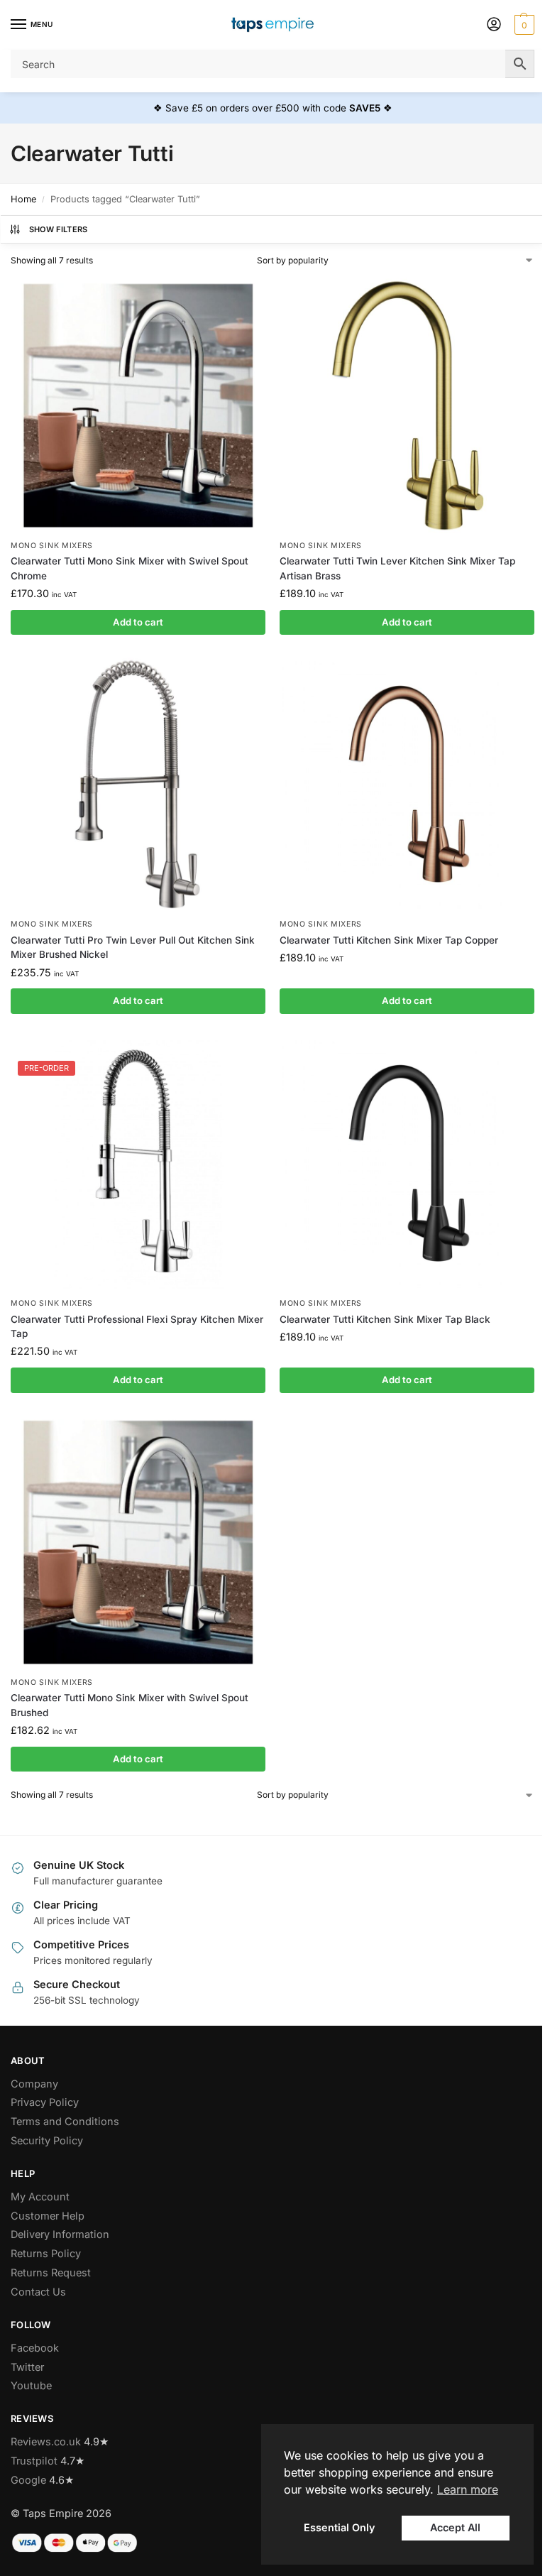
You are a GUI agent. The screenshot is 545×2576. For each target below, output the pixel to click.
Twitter (27, 2367)
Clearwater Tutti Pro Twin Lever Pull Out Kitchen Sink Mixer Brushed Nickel (133, 947)
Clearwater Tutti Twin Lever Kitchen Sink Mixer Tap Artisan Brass (397, 568)
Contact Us (38, 2292)
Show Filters (59, 229)
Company (34, 2084)
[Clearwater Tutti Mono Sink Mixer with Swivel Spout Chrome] (138, 405)
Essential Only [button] (339, 2527)
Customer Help (48, 2216)
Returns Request (51, 2273)
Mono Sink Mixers (52, 546)
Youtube (31, 2386)
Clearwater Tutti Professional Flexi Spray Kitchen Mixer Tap (137, 1326)
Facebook (35, 2348)
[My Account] (494, 25)
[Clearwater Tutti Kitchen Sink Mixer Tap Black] (407, 1163)
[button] (523, 25)
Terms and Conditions (65, 2122)
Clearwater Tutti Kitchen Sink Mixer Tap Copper (389, 940)
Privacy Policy (45, 2102)
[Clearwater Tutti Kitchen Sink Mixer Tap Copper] (407, 784)
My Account (40, 2197)
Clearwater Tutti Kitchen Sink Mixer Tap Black (385, 1319)
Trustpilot (34, 2461)
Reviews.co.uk (46, 2442)
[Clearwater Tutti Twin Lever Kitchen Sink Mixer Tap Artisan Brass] (407, 405)
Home (23, 199)
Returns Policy (46, 2254)
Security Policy (47, 2141)
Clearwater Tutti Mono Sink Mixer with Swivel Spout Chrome (130, 568)
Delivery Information (60, 2234)
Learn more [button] (468, 2489)
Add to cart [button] (138, 622)
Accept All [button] (455, 2527)
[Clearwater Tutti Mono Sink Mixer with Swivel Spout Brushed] (138, 1542)
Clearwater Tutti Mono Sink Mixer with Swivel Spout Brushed (130, 1705)
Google (28, 2480)
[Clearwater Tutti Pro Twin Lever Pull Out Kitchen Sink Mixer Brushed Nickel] (138, 784)
